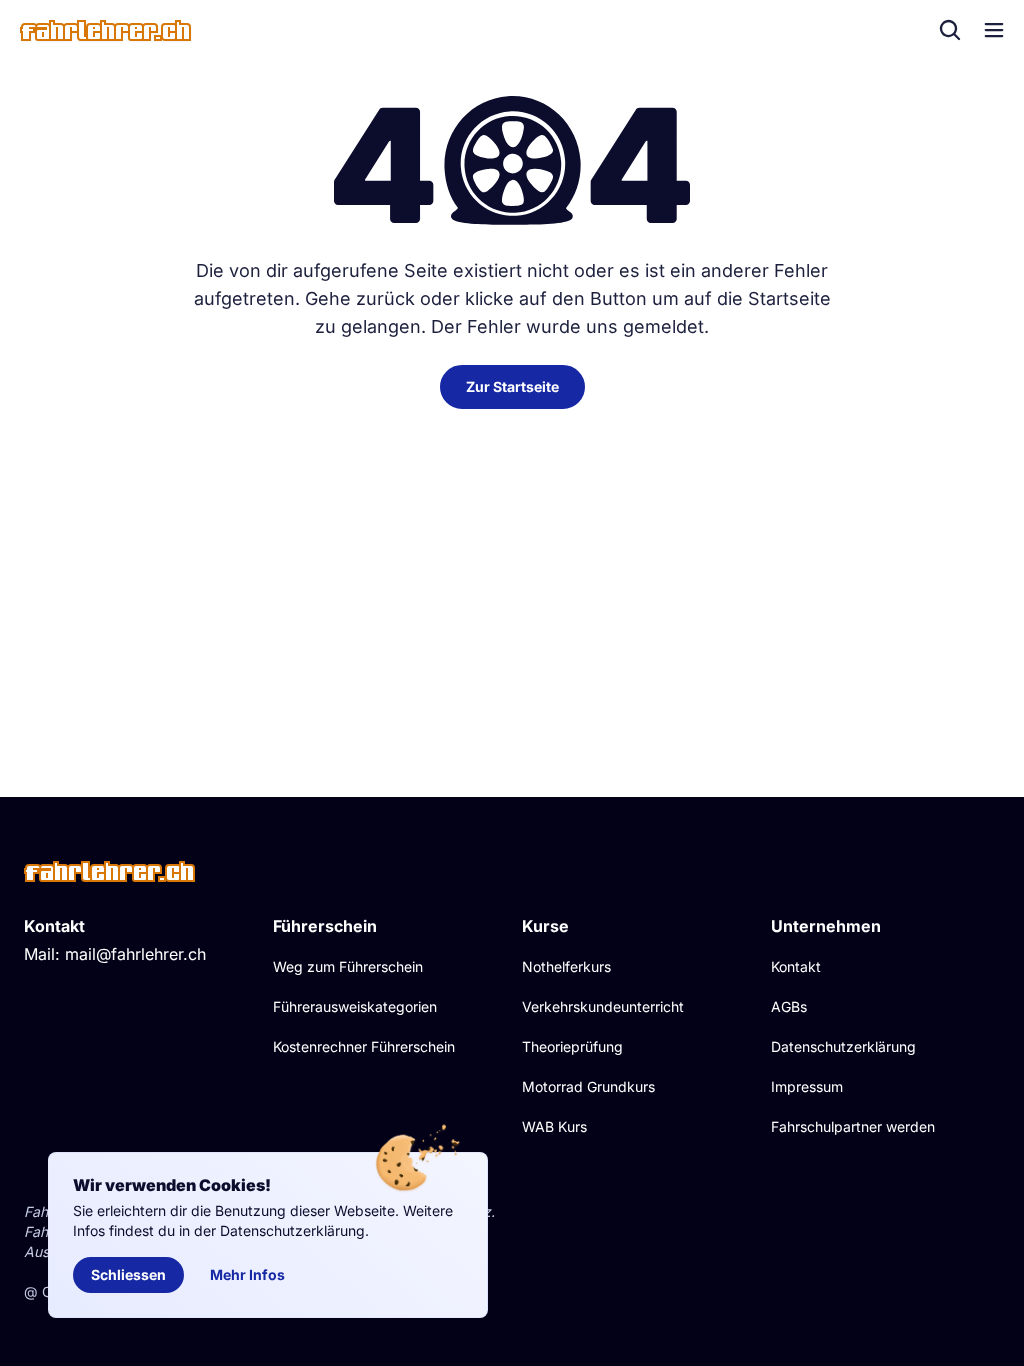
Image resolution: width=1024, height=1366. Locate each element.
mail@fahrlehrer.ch (135, 954)
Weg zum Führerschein (348, 966)
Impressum (807, 1086)
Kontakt (796, 966)
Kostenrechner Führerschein (364, 1046)
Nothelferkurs (566, 966)
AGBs (789, 1006)
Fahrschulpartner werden (853, 1126)
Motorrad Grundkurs (588, 1086)
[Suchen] (950, 30)
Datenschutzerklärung (843, 1046)
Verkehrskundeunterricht (603, 1006)
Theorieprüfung (572, 1046)
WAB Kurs (554, 1126)
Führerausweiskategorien (355, 1006)
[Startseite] (105, 30)
